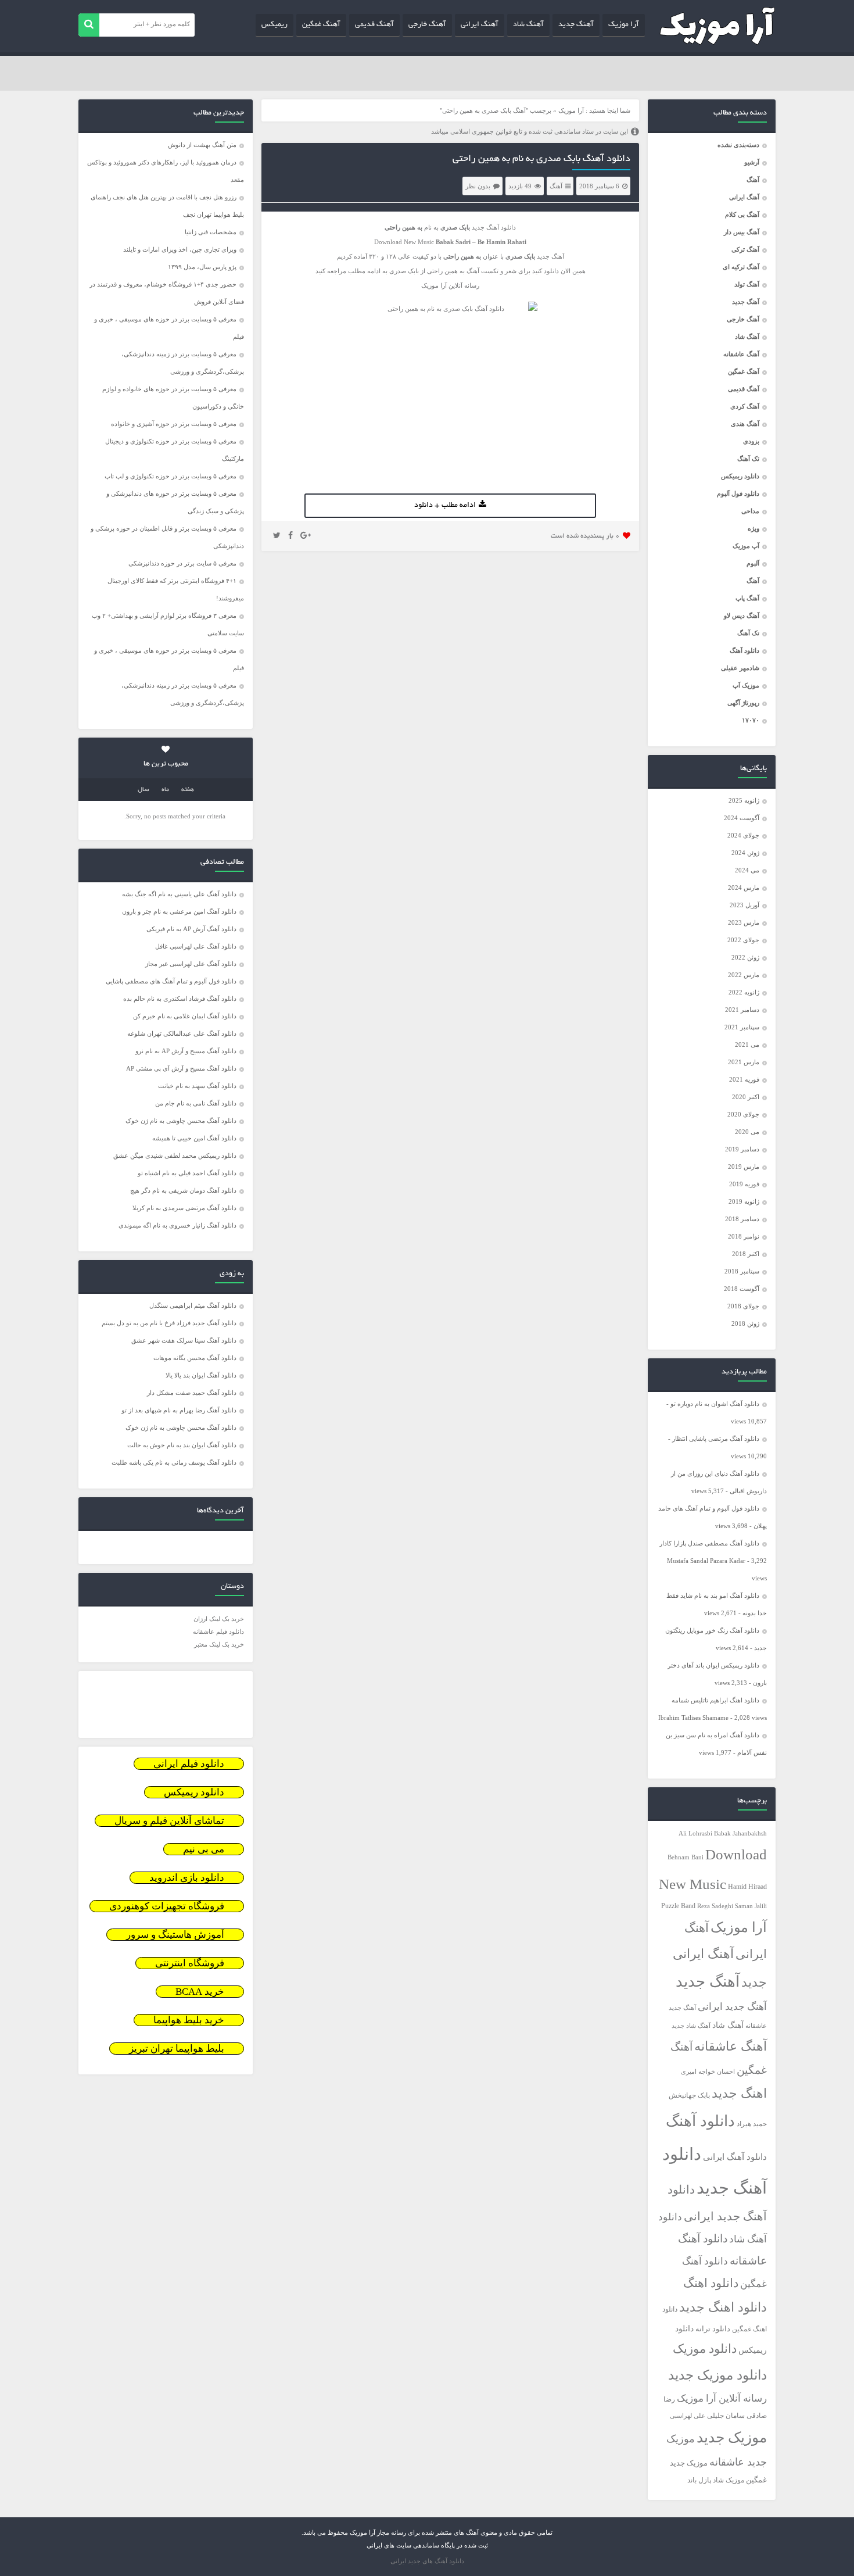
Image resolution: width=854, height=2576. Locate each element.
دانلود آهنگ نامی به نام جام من (196, 1103)
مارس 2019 (744, 1167)
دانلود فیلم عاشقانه (218, 1632)
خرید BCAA (200, 1992)
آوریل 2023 (744, 905)
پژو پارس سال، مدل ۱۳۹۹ (201, 267)
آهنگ (753, 180)
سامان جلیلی (726, 2416)
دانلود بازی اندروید (187, 1878)
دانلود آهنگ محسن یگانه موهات (195, 1358)
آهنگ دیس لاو (742, 616)
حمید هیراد (752, 2124)
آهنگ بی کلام (742, 214)
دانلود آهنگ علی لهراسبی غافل (196, 946)
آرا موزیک (624, 25)
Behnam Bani (686, 1857)
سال (143, 790)
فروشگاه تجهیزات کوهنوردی (167, 1906)
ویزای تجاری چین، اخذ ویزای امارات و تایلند (180, 249)
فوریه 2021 (744, 1079)
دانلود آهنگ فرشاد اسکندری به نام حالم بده (180, 999)
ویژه (753, 528)
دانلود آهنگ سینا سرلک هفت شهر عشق (184, 1340)
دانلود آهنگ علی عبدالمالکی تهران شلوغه (182, 1033)
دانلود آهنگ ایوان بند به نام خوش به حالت (182, 1445)
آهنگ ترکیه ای (741, 267)
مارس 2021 (744, 1062)
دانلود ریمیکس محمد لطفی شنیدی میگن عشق (175, 1155)
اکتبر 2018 (746, 1254)
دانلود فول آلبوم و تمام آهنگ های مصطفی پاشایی (171, 981)
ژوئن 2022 (745, 957)
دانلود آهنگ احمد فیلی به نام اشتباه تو (187, 1173)
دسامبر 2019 (742, 1149)
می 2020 (747, 1132)
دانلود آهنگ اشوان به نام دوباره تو (715, 1404)
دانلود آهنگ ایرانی (735, 2157)
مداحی (750, 511)
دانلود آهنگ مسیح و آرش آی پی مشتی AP (181, 1068)
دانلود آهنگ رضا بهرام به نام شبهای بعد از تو (179, 1410)
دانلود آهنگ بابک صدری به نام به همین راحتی (541, 159)
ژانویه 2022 (744, 992)
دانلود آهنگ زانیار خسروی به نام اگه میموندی (177, 1225)
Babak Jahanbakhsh (740, 1833)
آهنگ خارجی (427, 25)
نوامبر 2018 (744, 1236)
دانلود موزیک (705, 2349)
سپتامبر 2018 (742, 1271)
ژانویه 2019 (744, 1201)
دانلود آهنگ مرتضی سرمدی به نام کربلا (184, 1208)
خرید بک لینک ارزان (219, 1619)
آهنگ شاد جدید (691, 2026)
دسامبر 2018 (742, 1219)
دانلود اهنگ (711, 2283)
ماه (165, 790)
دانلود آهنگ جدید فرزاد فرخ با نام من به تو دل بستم (169, 1323)
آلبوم (753, 563)
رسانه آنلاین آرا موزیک (722, 2398)
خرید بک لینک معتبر (219, 1644)
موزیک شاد (729, 2480)
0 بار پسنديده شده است (585, 536)
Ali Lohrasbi (695, 1833)
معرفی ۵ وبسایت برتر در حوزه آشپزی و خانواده (174, 424)
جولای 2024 (743, 835)
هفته (188, 790)
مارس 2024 (744, 888)
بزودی (751, 441)
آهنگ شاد (528, 25)
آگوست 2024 (742, 818)
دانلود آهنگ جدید (494, 227)
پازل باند (699, 2480)
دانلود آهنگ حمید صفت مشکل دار (192, 1393)
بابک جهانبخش (689, 2096)
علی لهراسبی (688, 2416)
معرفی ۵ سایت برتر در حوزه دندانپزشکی (182, 563)
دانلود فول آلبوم (738, 493)
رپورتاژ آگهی (743, 703)
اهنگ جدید (739, 2094)
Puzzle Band (678, 1906)
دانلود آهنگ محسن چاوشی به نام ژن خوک (181, 1121)
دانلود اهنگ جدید (723, 2307)
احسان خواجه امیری (708, 2071)
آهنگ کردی (745, 406)
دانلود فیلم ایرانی (189, 1764)
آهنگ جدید (576, 25)
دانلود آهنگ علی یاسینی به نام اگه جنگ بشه (179, 894)
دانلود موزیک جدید (717, 2375)
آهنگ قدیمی (374, 25)
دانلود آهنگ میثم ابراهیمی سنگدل (193, 1305)
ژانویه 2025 (744, 800)
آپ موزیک (746, 546)
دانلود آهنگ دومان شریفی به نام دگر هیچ (183, 1190)
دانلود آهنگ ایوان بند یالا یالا (201, 1375)
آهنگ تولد (747, 284)
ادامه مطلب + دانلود (445, 506)
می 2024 (747, 870)
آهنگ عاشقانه (741, 354)
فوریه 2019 (744, 1184)
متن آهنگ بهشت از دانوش (202, 145)
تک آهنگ (748, 459)
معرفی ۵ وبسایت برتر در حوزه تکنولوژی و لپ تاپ (171, 476)
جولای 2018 (743, 1306)
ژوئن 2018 (745, 1323)
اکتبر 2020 (746, 1097)
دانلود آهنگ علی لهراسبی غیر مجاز (191, 964)
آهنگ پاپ (747, 598)
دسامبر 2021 (742, 1010)
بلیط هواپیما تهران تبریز (177, 2049)
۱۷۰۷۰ (751, 720)
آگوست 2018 (742, 1289)
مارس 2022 (744, 975)
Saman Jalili (751, 1906)
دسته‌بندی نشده (738, 145)
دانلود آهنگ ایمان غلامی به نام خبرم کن (185, 1016)
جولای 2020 (743, 1114)
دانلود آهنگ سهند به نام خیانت (197, 1086)
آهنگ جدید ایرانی (732, 2007)
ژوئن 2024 (745, 853)
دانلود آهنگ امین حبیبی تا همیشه (194, 1138)
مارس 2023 (744, 922)
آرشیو (752, 162)
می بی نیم (204, 1849)
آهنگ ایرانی (480, 25)
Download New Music (404, 242)
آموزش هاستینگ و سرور (175, 1935)
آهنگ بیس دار (742, 232)
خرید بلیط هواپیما (189, 2020)
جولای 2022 (743, 940)
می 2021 (747, 1044)
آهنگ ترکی (745, 249)
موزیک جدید (732, 2437)
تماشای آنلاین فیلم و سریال (169, 1821)
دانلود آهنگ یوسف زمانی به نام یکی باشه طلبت (174, 1462)
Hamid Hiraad (747, 1887)
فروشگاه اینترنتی (190, 1963)
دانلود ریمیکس (740, 476)
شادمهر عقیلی (740, 668)
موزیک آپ (746, 685)
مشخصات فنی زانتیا (211, 232)
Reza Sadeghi (715, 1906)
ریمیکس (274, 25)
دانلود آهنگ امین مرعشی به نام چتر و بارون (179, 911)
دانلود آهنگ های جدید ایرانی (427, 2561)
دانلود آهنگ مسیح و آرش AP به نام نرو (186, 1051)
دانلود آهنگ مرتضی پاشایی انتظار (716, 1439)
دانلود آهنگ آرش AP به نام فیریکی (191, 929)
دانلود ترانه (713, 2329)
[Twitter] (277, 536)
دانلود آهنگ (744, 650)
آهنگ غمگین (321, 25)
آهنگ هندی (745, 424)
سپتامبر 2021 (742, 1027)
